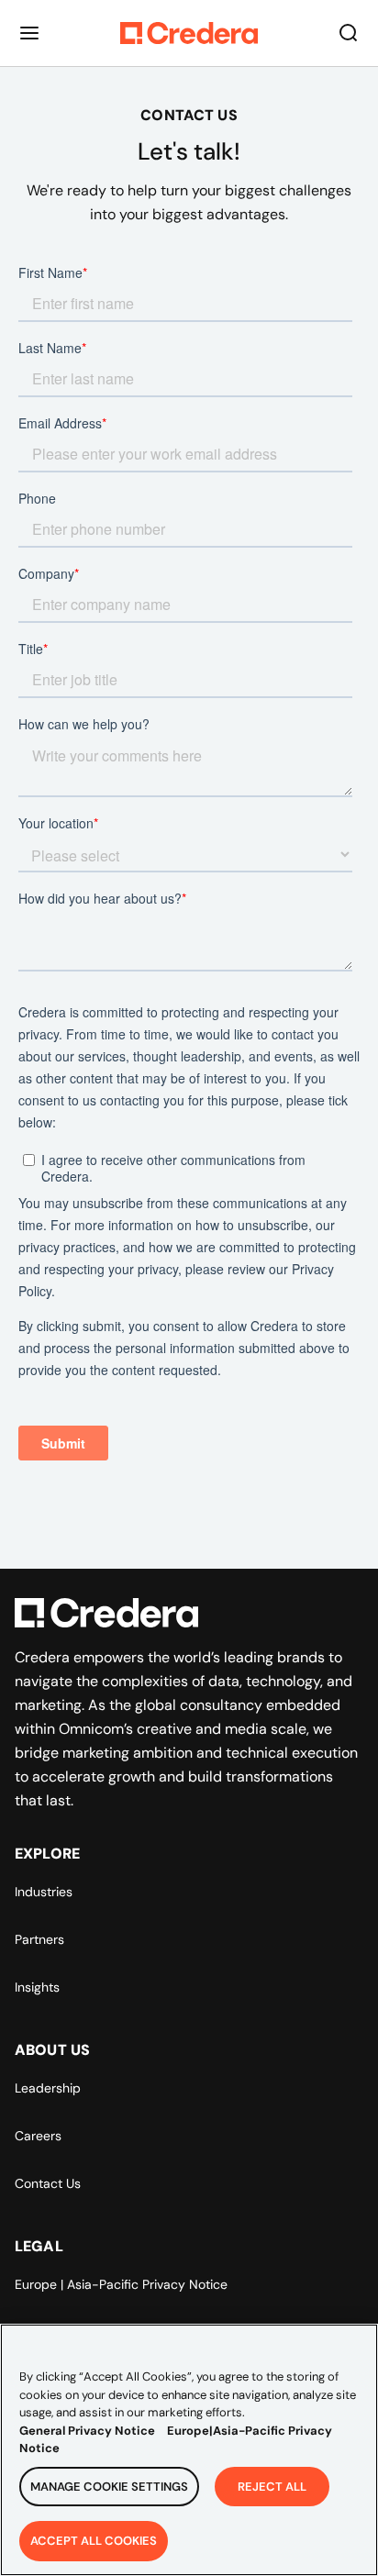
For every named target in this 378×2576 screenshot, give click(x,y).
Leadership (48, 2088)
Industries (44, 1892)
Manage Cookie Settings (109, 2487)
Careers (38, 2136)
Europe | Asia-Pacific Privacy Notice (121, 2284)
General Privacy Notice (87, 2431)
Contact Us (48, 2183)
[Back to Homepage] (189, 33)
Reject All (272, 2487)
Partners (39, 1939)
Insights (37, 1987)
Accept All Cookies (94, 2541)
